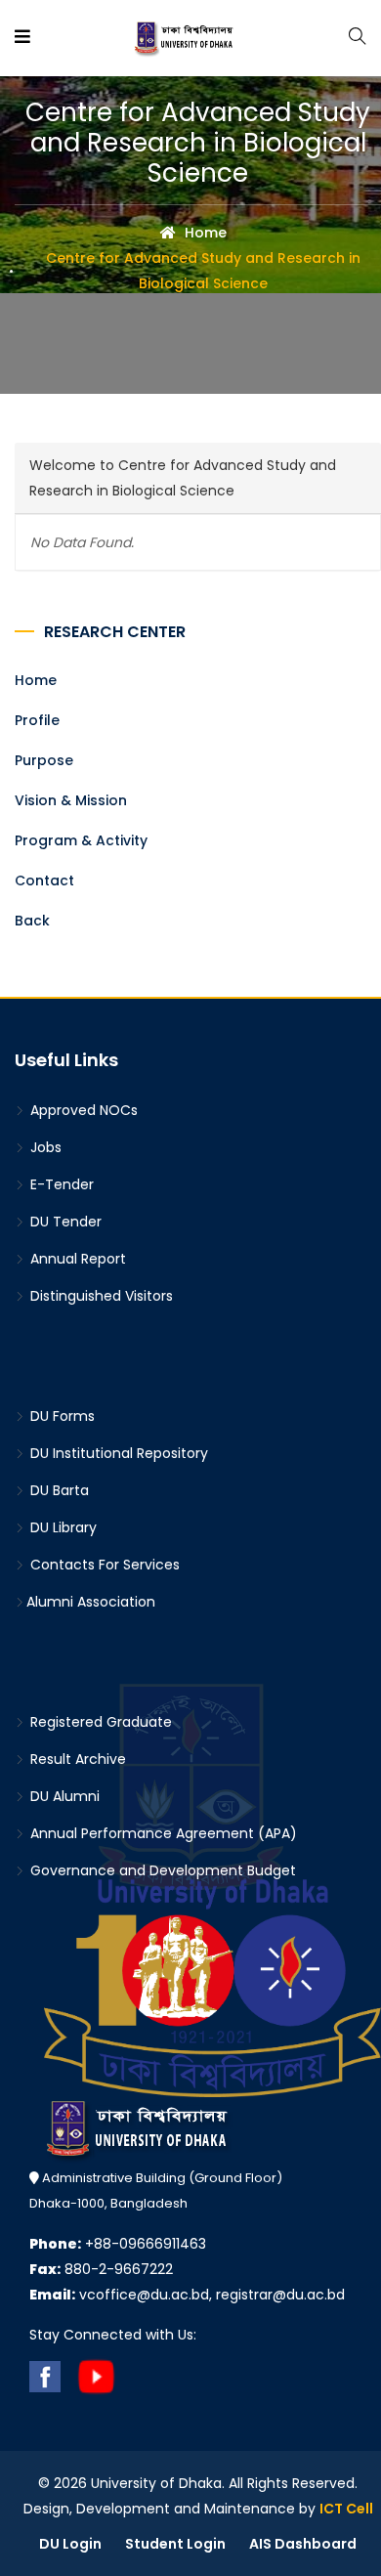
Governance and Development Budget (161, 1870)
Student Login (175, 2544)
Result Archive (76, 1759)
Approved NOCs (82, 1110)
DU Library (62, 1527)
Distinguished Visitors (100, 1296)
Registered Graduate (99, 1722)
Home (204, 233)
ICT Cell (346, 2509)
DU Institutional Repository (117, 1453)
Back (32, 921)
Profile (37, 720)
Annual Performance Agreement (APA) (162, 1833)
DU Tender (64, 1222)
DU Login (70, 2544)
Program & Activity (81, 840)
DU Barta (58, 1490)
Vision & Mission (71, 800)
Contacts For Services (103, 1565)
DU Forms (61, 1416)
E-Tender (60, 1184)
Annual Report (76, 1259)
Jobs (44, 1147)
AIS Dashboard (303, 2544)
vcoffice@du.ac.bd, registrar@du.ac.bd (187, 2295)
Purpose (44, 760)
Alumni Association (91, 1602)
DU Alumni (63, 1796)
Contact (44, 880)
